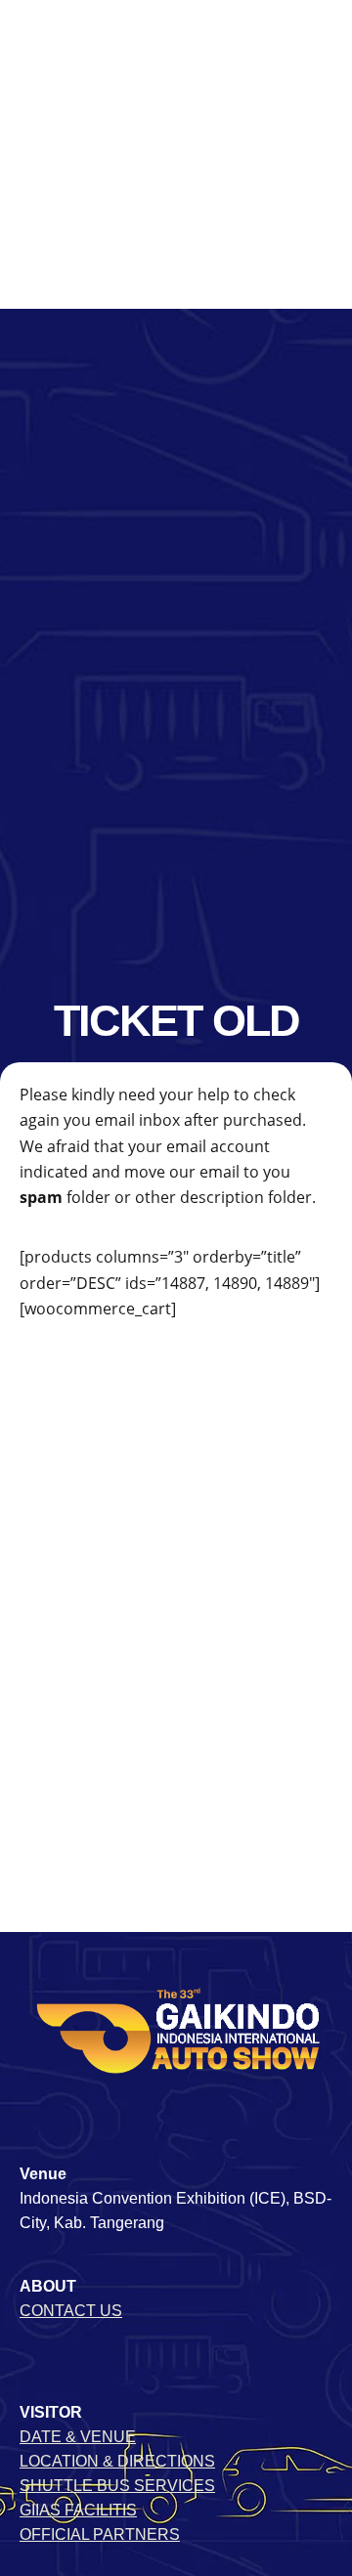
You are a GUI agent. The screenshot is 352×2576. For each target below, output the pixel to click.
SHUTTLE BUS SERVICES (117, 2486)
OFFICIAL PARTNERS (100, 2534)
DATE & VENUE (78, 2437)
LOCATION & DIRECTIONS (117, 2461)
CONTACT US (71, 2311)
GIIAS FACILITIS (78, 2510)
